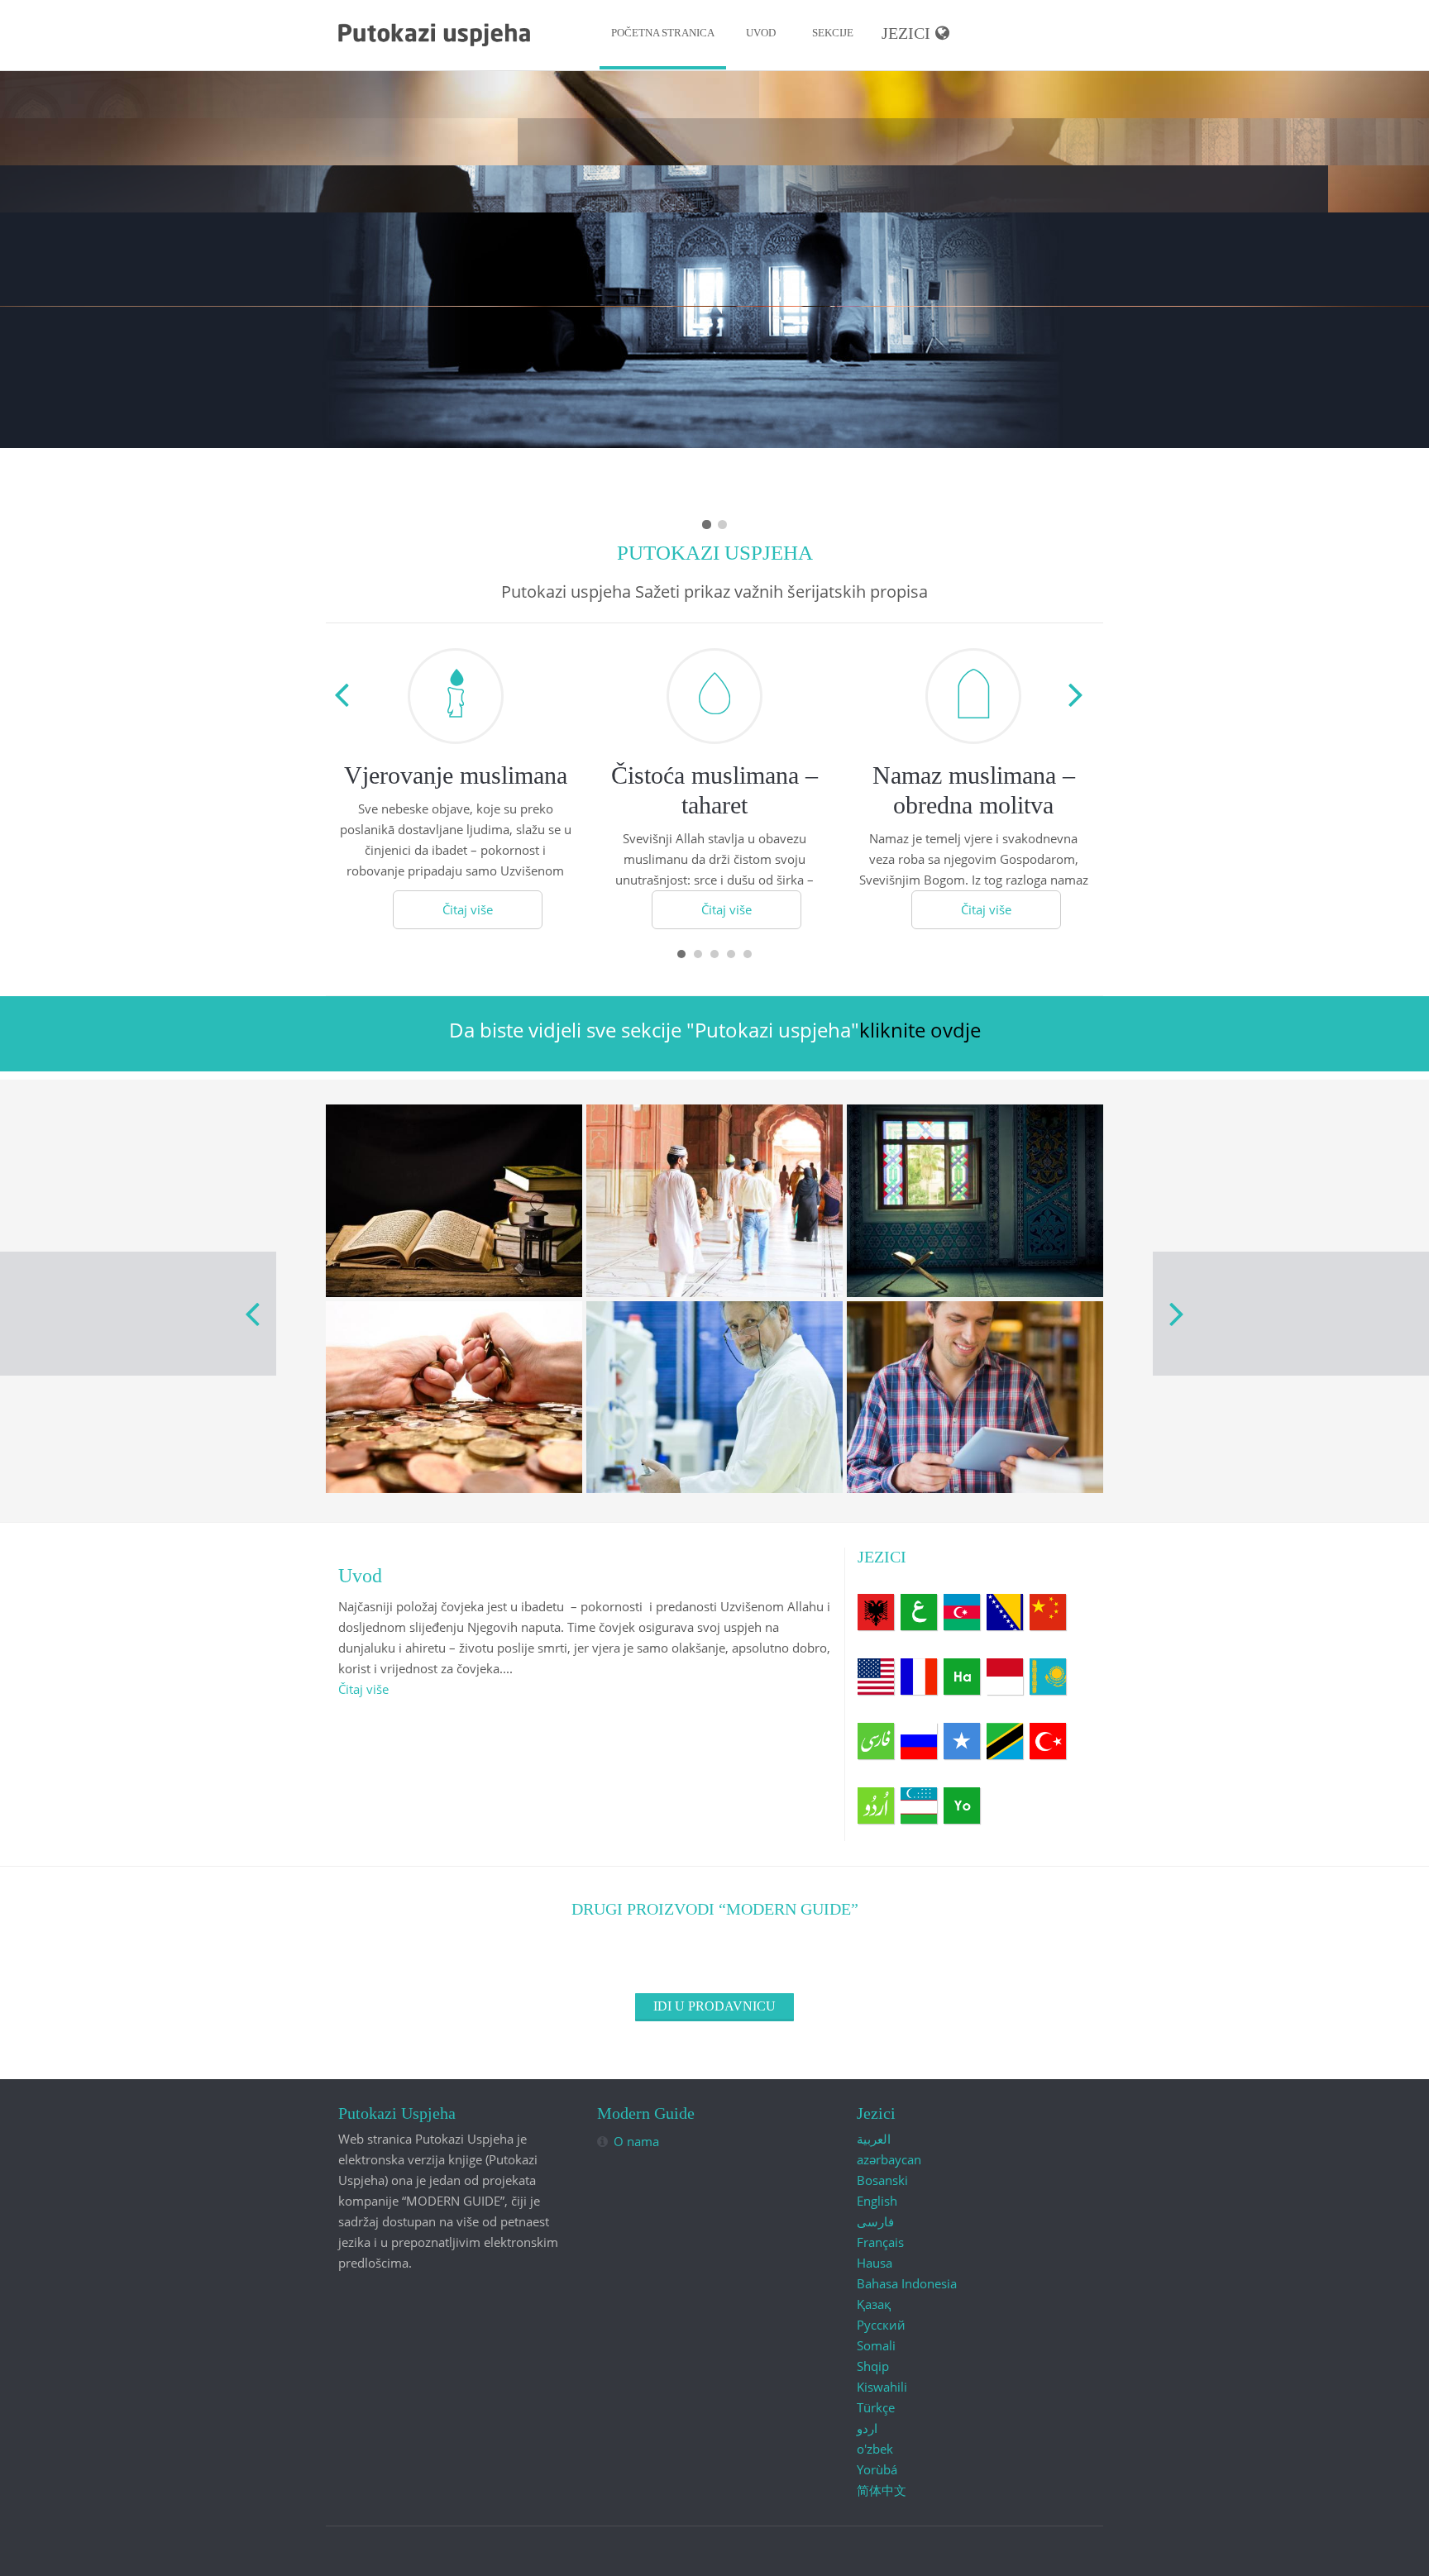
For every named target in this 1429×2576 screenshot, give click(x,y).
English (876, 1677)
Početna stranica (663, 33)
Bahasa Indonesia (1005, 1677)
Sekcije (833, 33)
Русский (919, 1741)
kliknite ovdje (920, 1030)
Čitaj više (468, 909)
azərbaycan (962, 1612)
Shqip (876, 1612)
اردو (876, 1806)
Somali (962, 1741)
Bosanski (1005, 1612)
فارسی (876, 1741)
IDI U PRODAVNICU (714, 2006)
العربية (919, 1612)
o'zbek (919, 1806)
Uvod (761, 33)
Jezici (906, 33)
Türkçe (1048, 1741)
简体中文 (1048, 1612)
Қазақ (1048, 1677)
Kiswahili (1005, 1741)
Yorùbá (962, 1806)
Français (919, 1677)
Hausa (962, 1677)
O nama (636, 2141)
